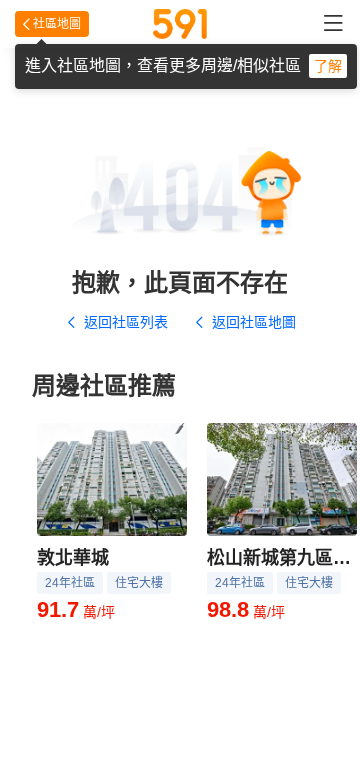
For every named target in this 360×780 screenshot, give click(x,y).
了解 (328, 66)
